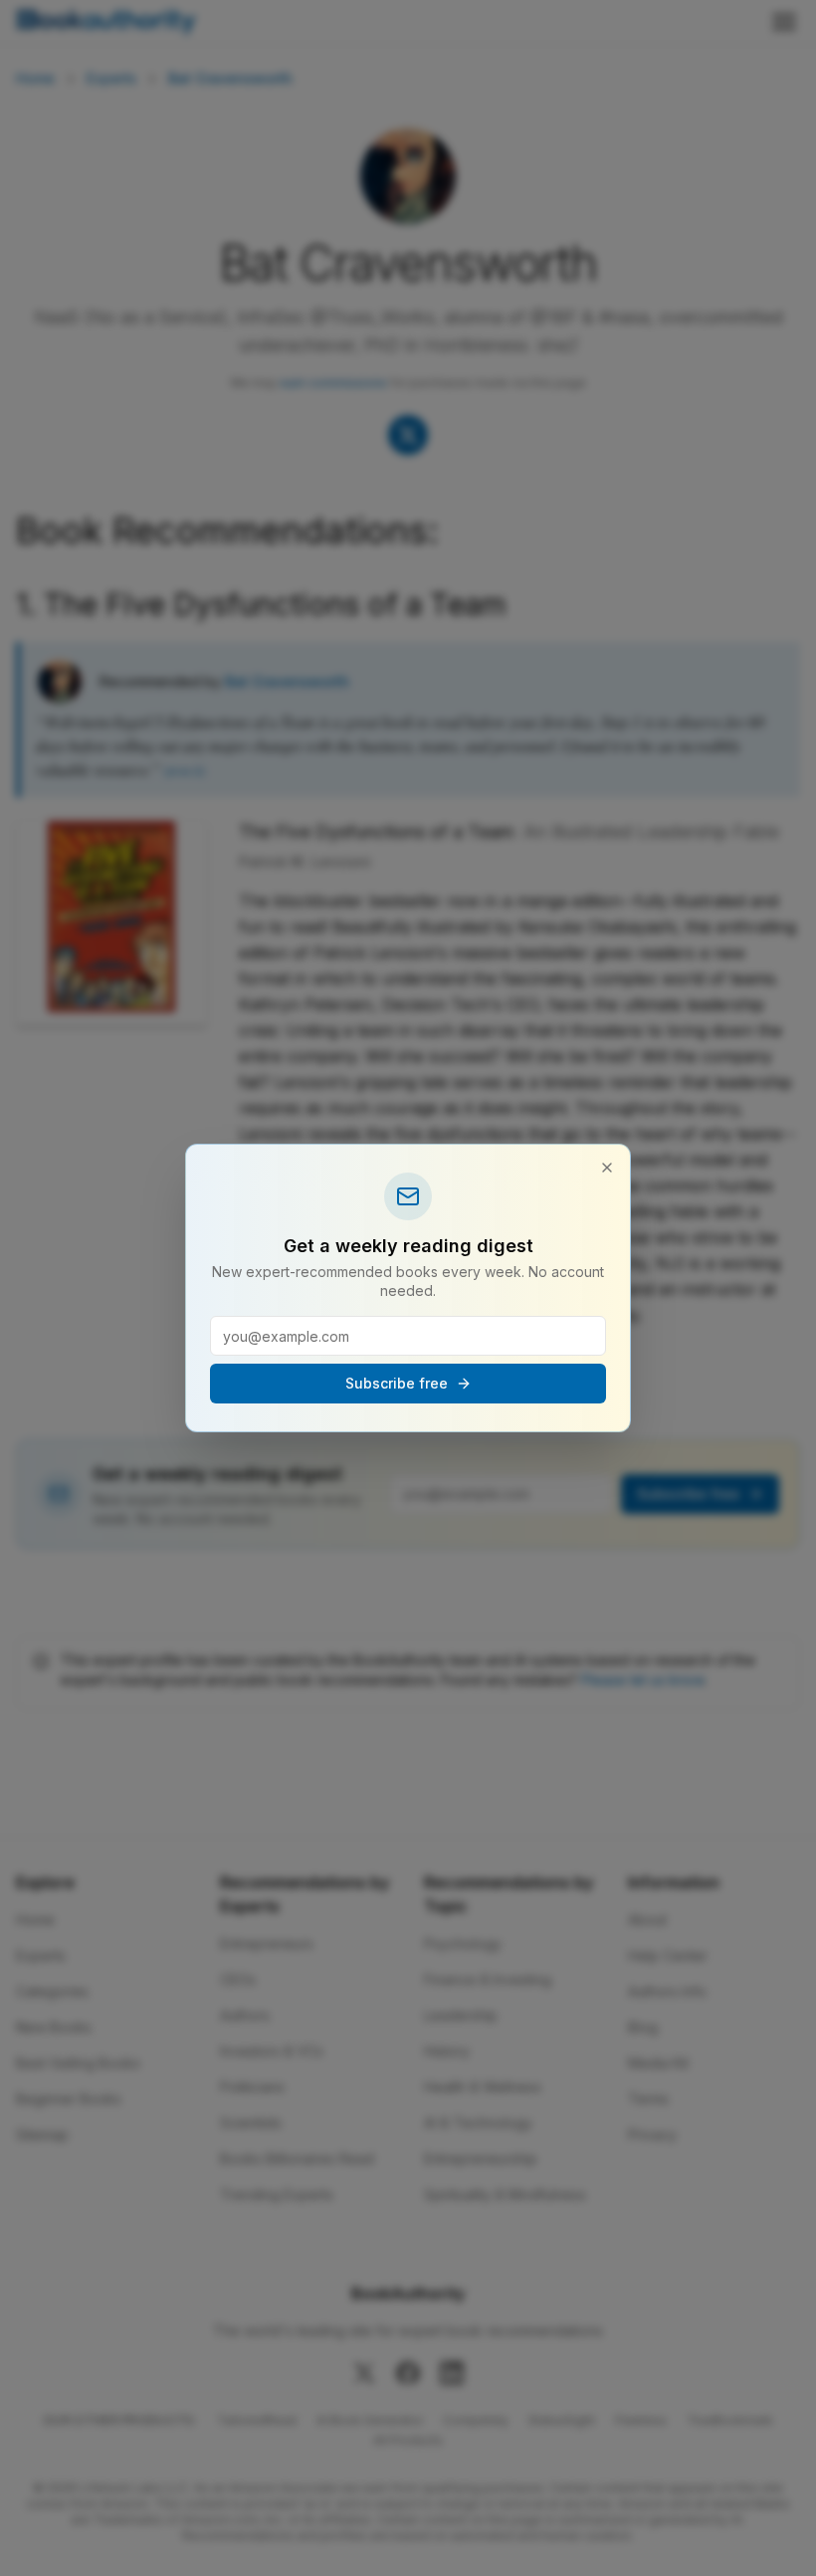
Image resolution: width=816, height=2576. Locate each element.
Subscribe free (397, 1383)
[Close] (607, 1168)
